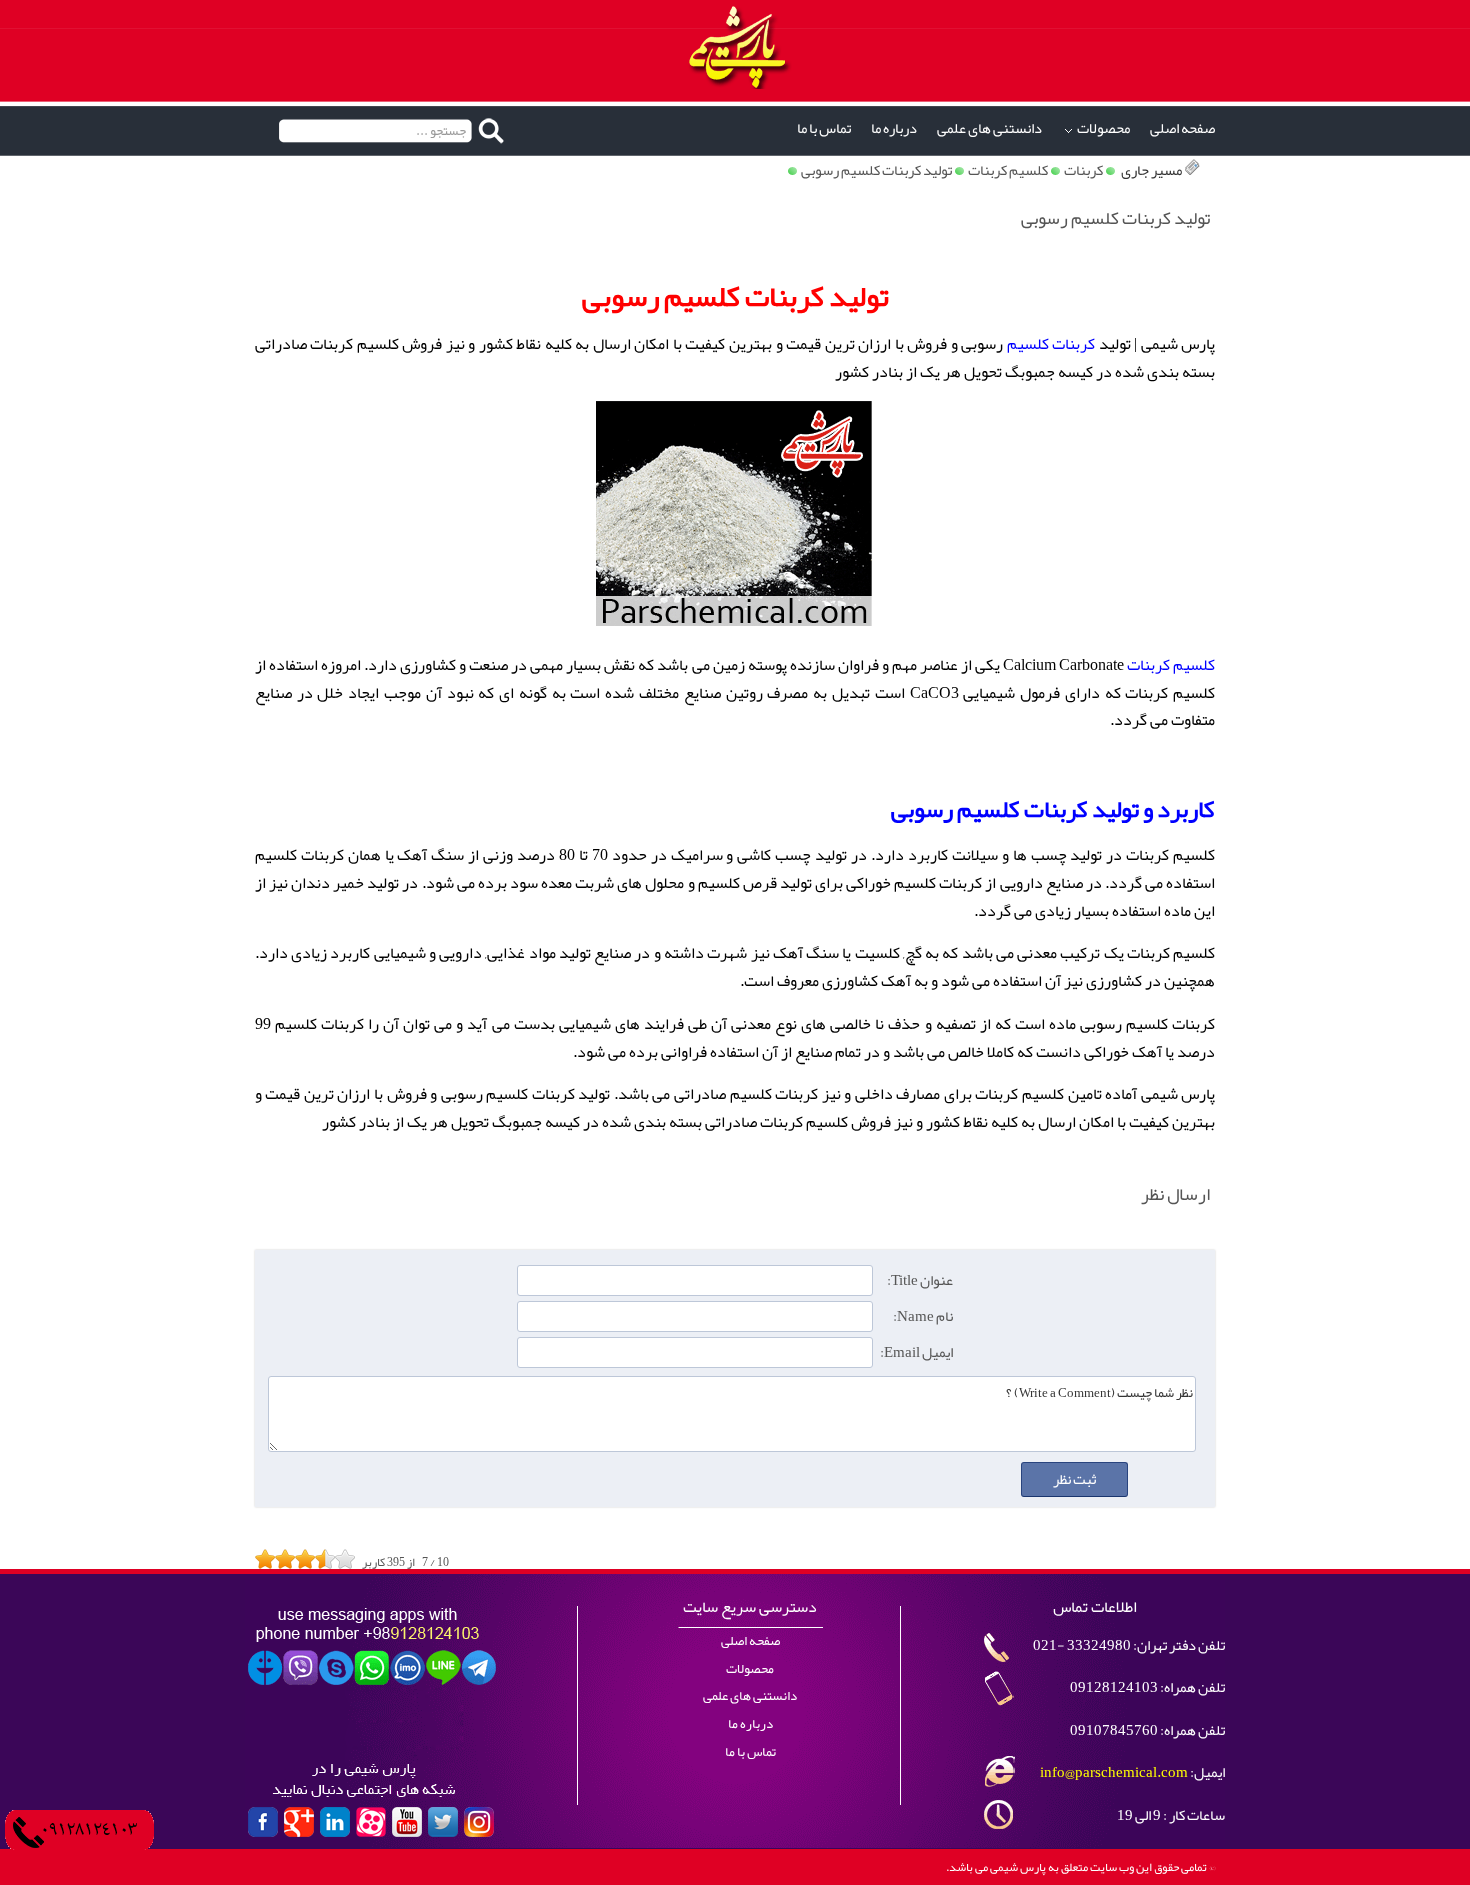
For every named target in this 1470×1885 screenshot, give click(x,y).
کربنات (1083, 170)
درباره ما (894, 128)
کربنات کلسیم (1051, 344)
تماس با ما (824, 128)
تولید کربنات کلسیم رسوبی (876, 170)
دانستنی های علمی (989, 128)
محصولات (1103, 128)
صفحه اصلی (1182, 128)
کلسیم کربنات (1008, 170)
